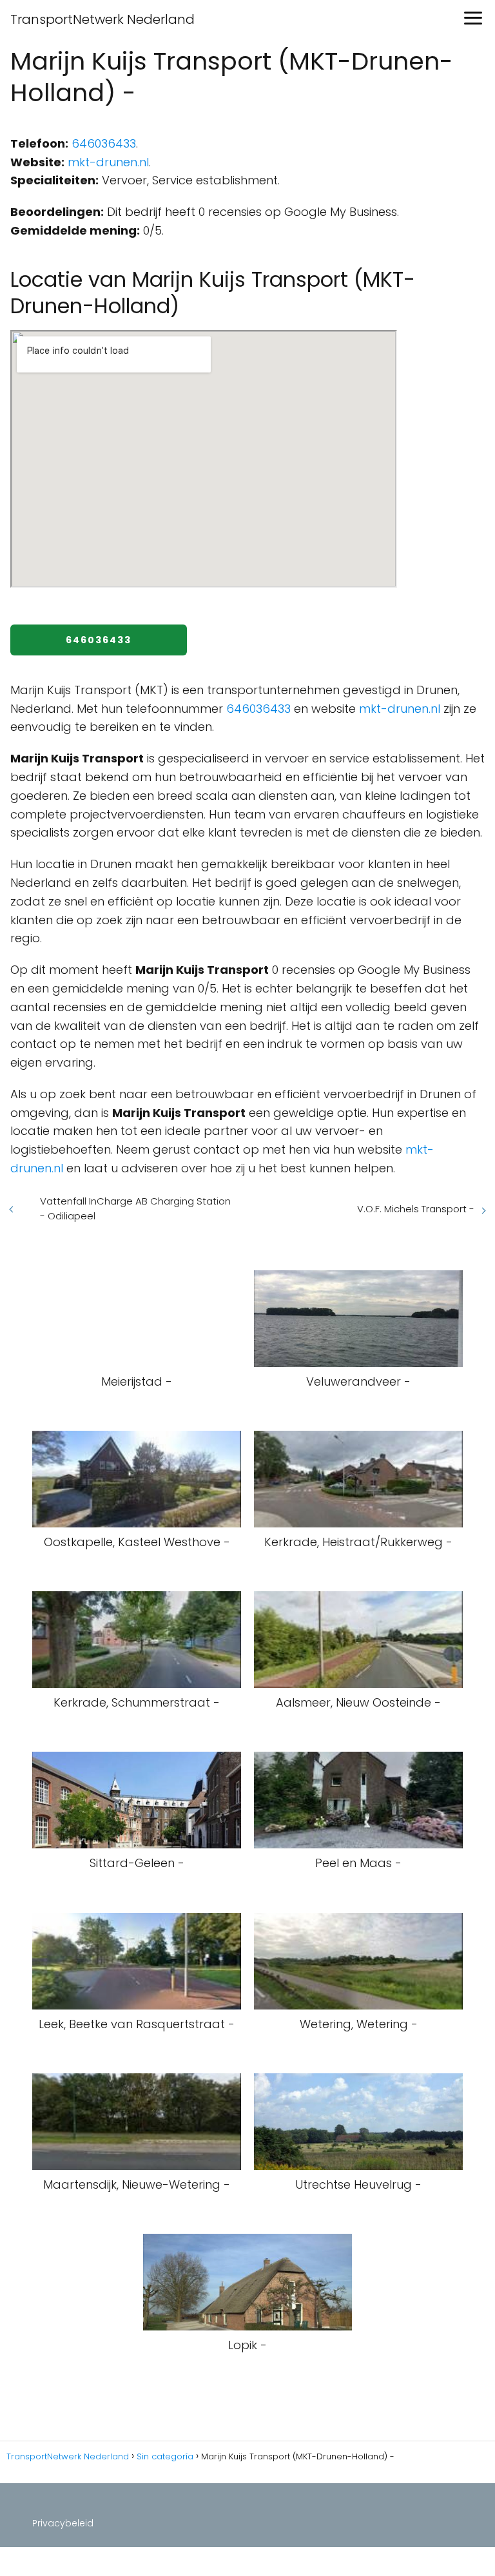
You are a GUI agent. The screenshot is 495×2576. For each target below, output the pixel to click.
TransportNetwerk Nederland (102, 19)
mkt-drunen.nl (108, 162)
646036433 (104, 143)
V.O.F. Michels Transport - (416, 1209)
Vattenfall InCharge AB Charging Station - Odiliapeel (135, 1208)
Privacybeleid (63, 2523)
